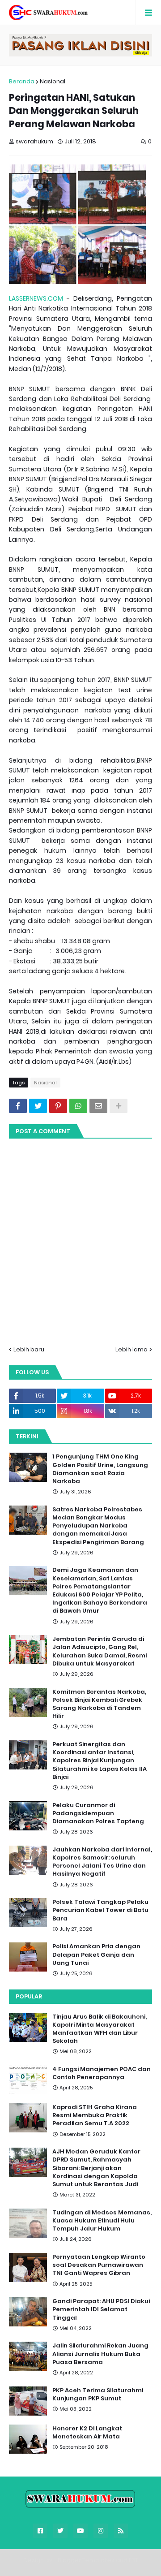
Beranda (22, 81)
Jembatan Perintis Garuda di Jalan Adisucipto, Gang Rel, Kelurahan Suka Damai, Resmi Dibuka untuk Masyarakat (100, 1651)
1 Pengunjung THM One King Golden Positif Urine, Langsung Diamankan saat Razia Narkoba (100, 1469)
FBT (133, 2560)
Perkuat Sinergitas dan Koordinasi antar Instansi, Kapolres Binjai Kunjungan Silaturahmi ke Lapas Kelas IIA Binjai (100, 1761)
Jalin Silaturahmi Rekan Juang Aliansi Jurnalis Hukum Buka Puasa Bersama (100, 2354)
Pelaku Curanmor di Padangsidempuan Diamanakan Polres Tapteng (98, 1813)
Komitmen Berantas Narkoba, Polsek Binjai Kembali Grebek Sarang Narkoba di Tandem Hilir (99, 1704)
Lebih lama (131, 1349)
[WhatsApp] (78, 1106)
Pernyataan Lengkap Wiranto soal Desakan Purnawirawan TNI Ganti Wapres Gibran (99, 2265)
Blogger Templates (86, 2560)
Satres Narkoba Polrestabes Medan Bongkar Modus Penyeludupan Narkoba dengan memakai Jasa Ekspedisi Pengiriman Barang (98, 1526)
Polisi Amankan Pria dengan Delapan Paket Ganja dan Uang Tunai (96, 1955)
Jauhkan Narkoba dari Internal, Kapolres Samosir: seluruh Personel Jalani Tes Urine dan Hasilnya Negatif (102, 1862)
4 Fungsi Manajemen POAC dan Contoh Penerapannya (102, 2073)
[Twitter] (38, 1106)
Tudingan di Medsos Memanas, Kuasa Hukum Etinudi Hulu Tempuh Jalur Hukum (102, 2221)
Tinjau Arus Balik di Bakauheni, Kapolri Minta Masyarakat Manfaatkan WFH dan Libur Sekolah (100, 2029)
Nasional (53, 81)
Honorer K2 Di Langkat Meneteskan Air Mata (87, 2433)
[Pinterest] (58, 1106)
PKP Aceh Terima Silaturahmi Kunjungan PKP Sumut (98, 2395)
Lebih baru (29, 1349)
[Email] (98, 1106)
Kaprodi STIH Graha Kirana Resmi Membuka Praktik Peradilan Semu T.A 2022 (95, 2115)
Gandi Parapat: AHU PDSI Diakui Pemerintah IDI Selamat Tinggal (101, 2309)
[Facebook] (18, 1106)
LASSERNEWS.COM (36, 298)
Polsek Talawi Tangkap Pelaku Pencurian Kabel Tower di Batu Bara (100, 1910)
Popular (29, 1996)
